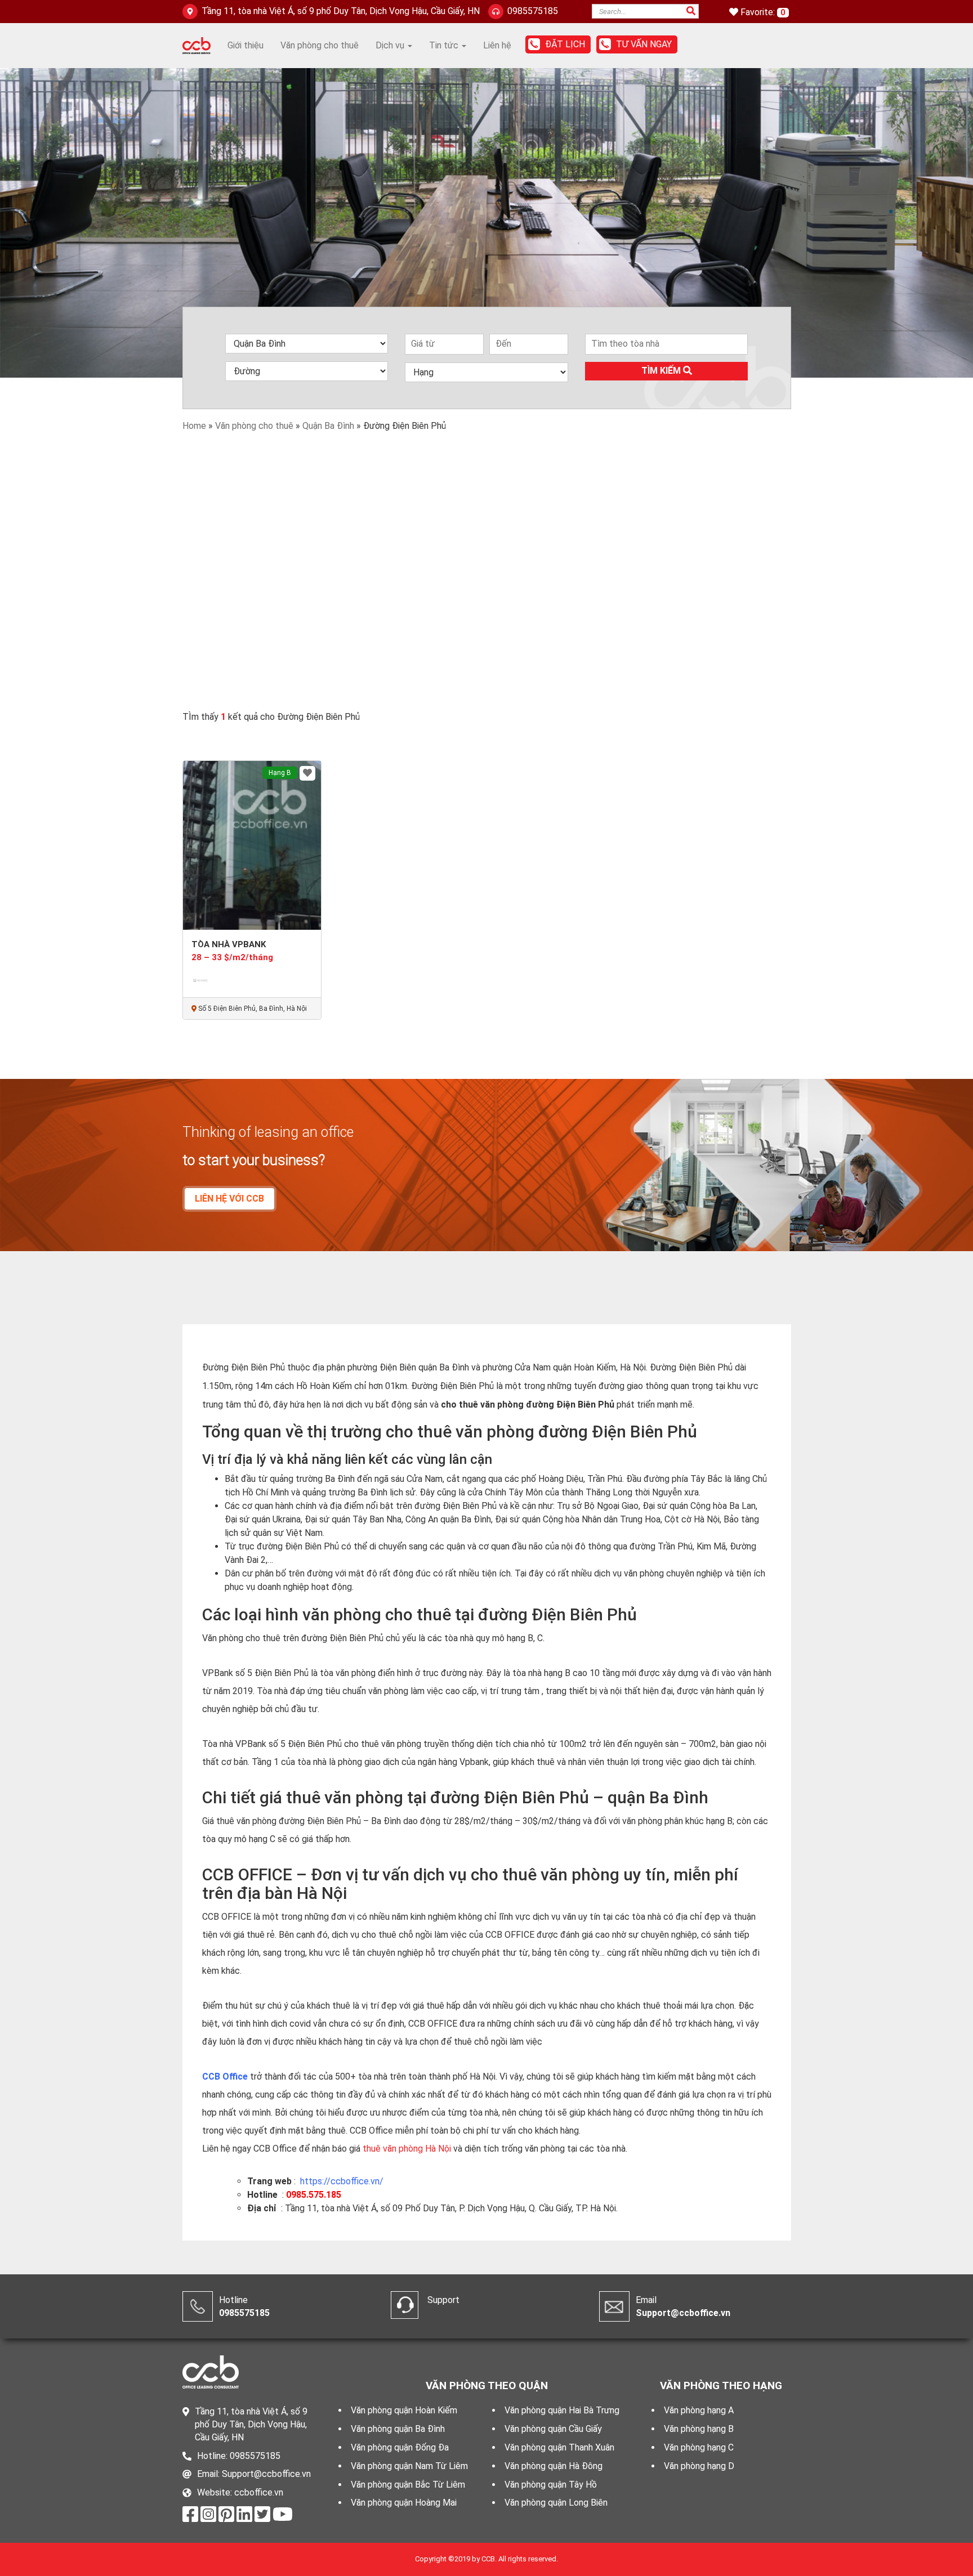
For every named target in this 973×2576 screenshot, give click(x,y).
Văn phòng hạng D (699, 2466)
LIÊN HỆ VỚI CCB (229, 1199)
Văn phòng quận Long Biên (556, 2503)
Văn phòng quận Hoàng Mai (404, 2503)
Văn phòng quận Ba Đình (398, 2429)
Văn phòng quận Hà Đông (554, 2466)
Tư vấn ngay (644, 44)
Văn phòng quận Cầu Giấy (553, 2429)
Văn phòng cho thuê (320, 45)
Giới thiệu (246, 45)
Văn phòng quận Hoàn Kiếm (404, 2410)
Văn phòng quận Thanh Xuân (559, 2447)
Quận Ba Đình (328, 426)
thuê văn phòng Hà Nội (407, 2149)
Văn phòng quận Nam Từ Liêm (409, 2466)
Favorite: (759, 12)
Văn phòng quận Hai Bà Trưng (562, 2410)
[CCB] (197, 45)
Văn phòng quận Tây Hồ (551, 2485)
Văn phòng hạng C (699, 2447)
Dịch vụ (391, 45)
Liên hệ (497, 45)
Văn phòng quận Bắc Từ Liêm (408, 2485)
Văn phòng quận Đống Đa (400, 2447)
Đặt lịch (565, 44)
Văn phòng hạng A (699, 2410)
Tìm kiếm (662, 371)
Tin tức (445, 45)
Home (194, 426)
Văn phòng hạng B (699, 2429)
